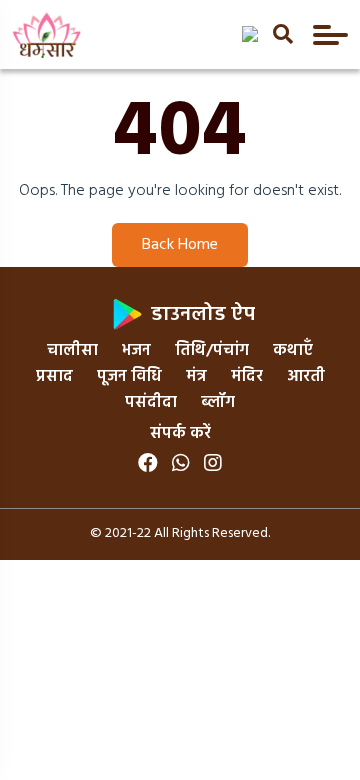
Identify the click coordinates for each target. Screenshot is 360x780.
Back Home (180, 245)
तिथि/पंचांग (212, 351)
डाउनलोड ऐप (200, 315)
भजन (136, 351)
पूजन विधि (129, 377)
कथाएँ (293, 351)
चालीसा (72, 351)
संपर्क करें (180, 434)
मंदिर (247, 377)
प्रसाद (54, 377)
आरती (306, 377)
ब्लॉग (218, 403)
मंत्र (196, 377)
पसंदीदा (151, 403)
